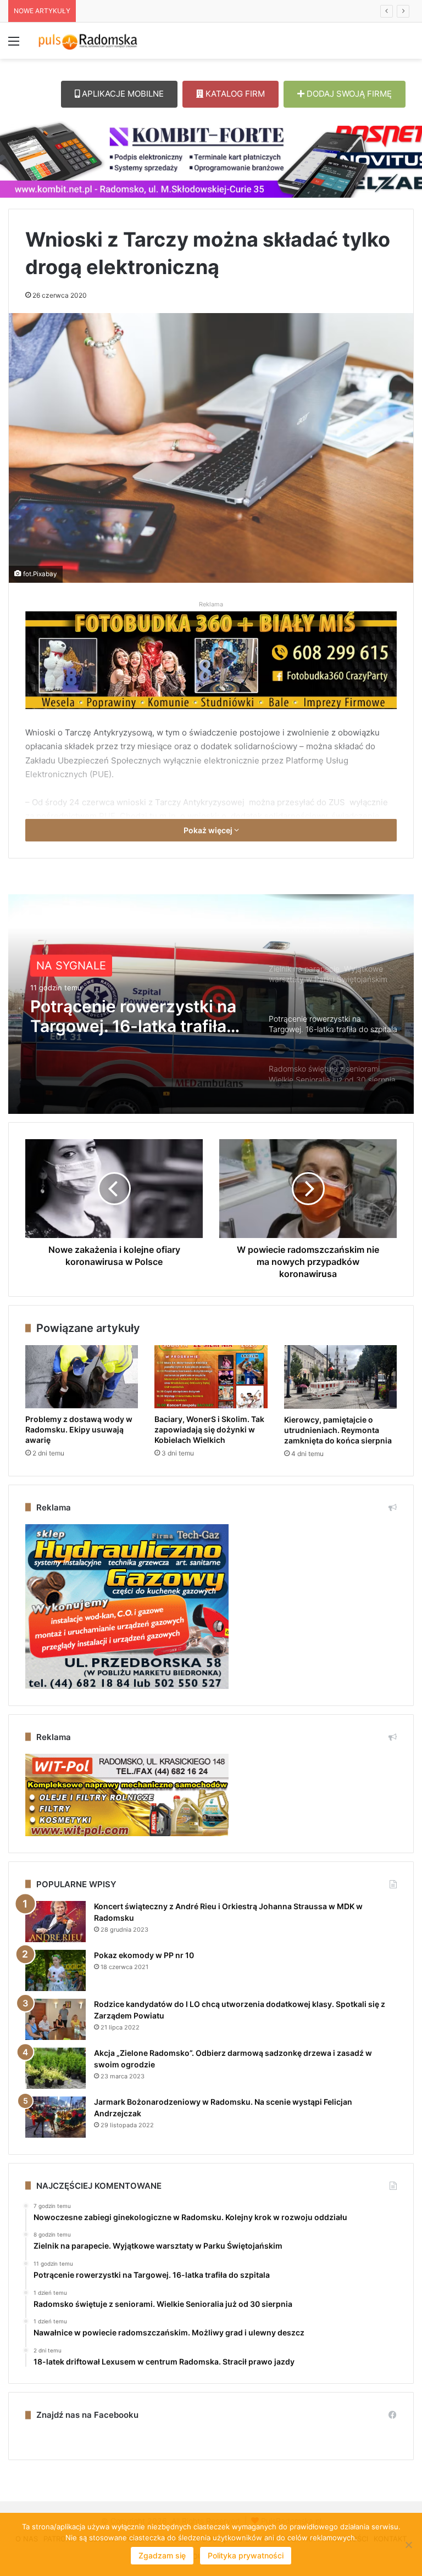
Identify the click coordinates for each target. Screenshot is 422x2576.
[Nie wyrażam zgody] (408, 2545)
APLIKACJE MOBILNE (122, 94)
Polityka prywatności (246, 2555)
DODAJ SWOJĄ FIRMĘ (348, 94)
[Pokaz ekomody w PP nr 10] (55, 1970)
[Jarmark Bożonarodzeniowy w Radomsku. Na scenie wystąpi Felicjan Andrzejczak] (55, 2117)
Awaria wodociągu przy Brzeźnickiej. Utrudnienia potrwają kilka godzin (202, 11)
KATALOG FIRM (234, 94)
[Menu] (14, 45)
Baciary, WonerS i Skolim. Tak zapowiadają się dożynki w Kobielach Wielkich (209, 1429)
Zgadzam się (162, 2555)
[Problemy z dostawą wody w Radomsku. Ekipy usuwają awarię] (82, 1377)
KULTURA (62, 966)
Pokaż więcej (209, 830)
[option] (211, 1004)
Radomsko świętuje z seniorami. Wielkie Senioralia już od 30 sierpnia (114, 1016)
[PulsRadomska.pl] (88, 41)
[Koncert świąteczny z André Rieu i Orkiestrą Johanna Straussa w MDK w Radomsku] (55, 1922)
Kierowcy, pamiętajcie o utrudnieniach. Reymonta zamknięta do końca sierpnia (338, 1430)
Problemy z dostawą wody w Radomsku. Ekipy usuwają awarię (79, 1429)
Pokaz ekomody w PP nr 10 (144, 1955)
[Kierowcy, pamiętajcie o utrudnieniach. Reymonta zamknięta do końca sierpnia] (340, 1377)
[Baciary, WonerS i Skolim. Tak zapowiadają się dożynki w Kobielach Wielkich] (211, 1377)
